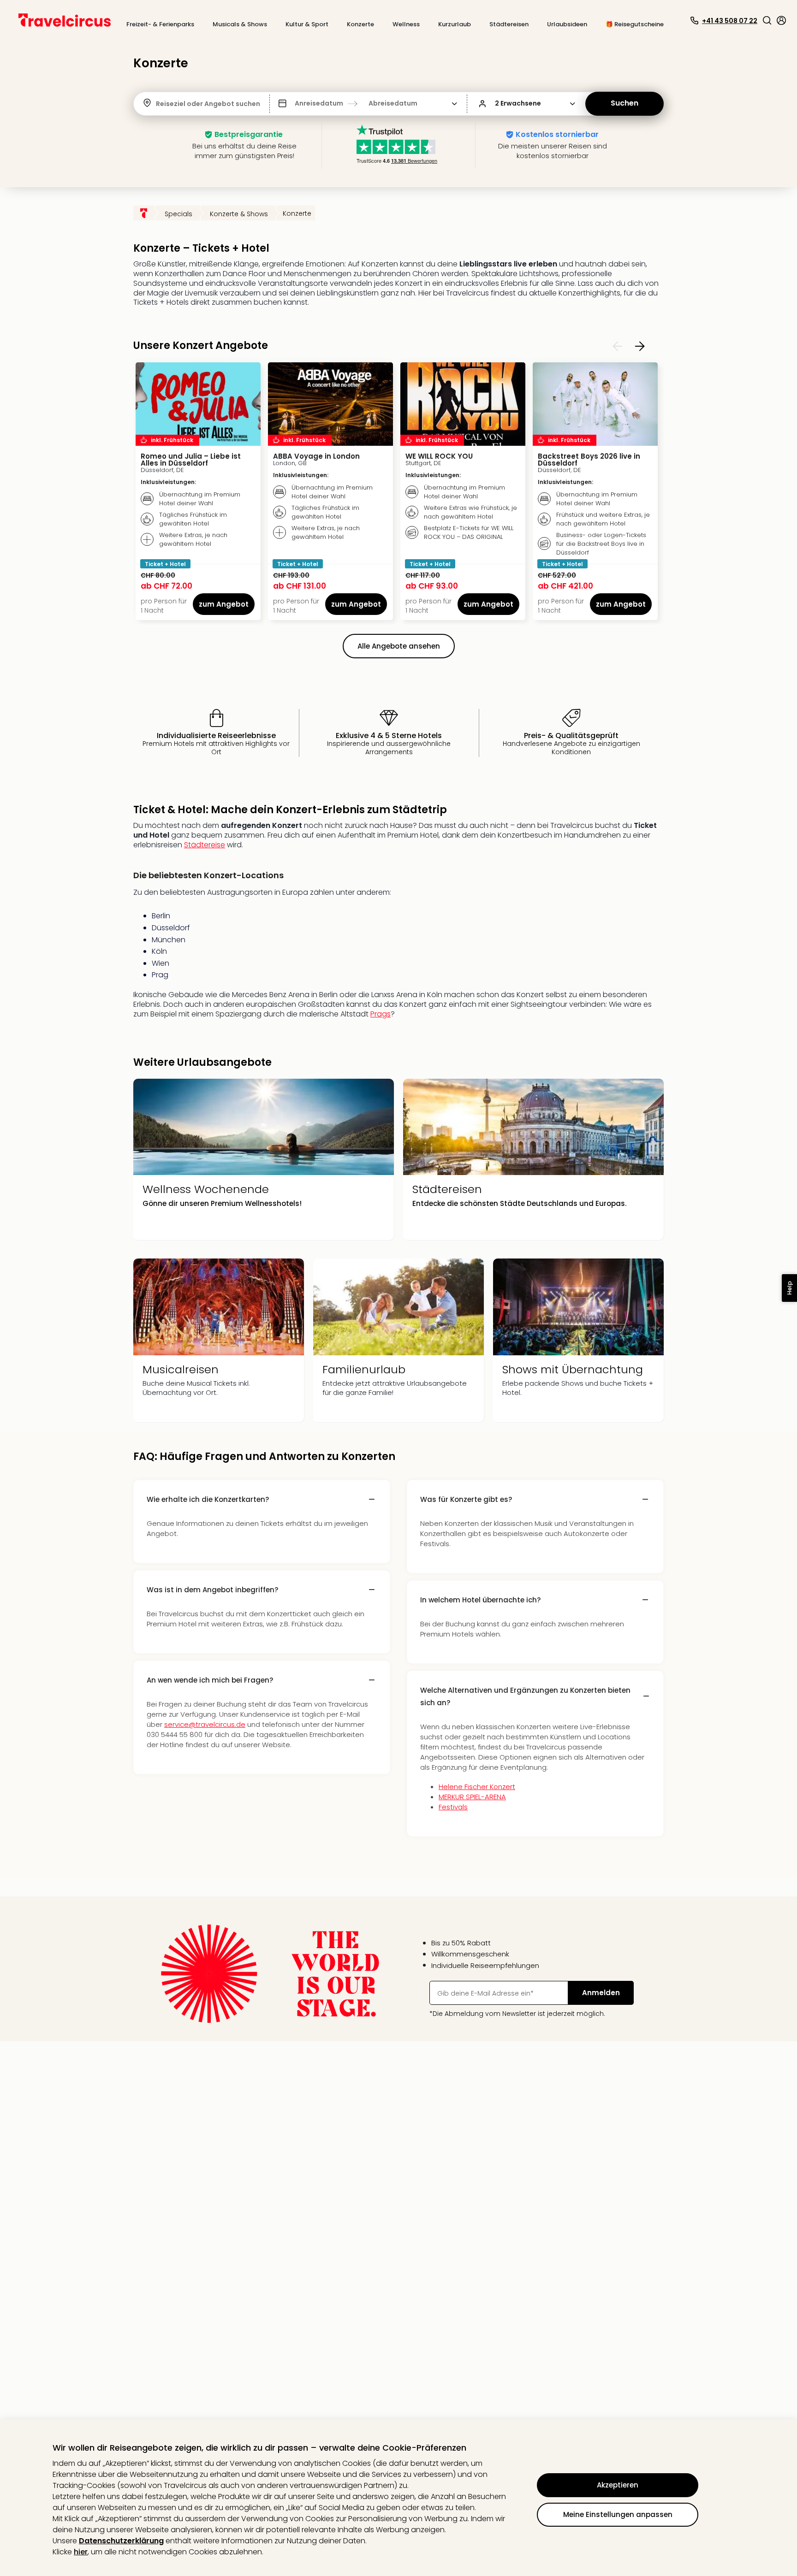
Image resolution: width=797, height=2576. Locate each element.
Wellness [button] (406, 24)
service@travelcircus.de (205, 1724)
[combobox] (157, 104)
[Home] (144, 213)
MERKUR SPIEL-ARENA (472, 1797)
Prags (381, 1014)
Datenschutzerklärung (121, 2541)
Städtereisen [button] (509, 24)
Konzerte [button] (360, 24)
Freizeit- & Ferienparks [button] (160, 24)
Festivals (453, 1807)
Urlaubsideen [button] (567, 24)
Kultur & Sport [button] (307, 24)
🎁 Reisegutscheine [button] (635, 24)
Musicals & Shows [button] (240, 24)
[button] (767, 20)
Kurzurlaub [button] (455, 24)
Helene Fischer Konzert (477, 1787)
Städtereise (205, 845)
